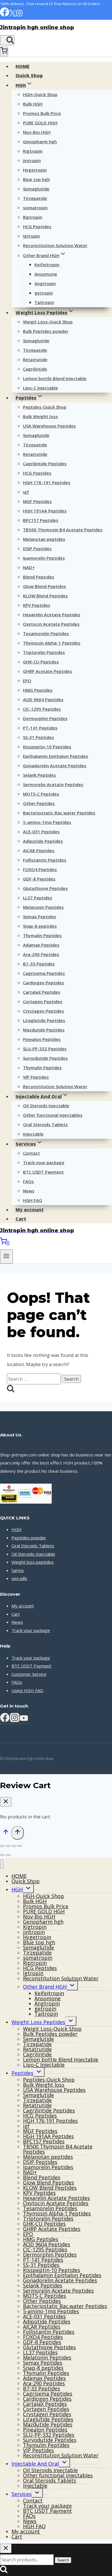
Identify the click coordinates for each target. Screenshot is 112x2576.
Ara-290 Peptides (41, 954)
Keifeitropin (47, 265)
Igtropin (31, 236)
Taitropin (44, 302)
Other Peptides (39, 803)
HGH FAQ (33, 1200)
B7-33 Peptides (39, 964)
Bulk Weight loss (40, 416)
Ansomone (46, 274)
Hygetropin (35, 170)
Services (22, 2494)
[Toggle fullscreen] (8, 1846)
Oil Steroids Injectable (46, 1106)
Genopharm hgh (40, 142)
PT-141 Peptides (40, 728)
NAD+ (29, 567)
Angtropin (45, 283)
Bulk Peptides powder (46, 331)
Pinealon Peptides (42, 1039)
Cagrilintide (35, 369)
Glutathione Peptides (45, 888)
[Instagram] (19, 15)
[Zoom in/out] (2, 1846)
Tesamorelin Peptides (46, 633)
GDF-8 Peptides (39, 879)
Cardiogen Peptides (44, 983)
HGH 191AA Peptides (45, 511)
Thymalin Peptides (42, 935)
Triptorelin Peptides (44, 652)
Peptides (22, 2073)
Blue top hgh (36, 179)
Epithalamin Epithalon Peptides (56, 756)
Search (63, 2560)
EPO (27, 681)
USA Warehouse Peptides (49, 426)
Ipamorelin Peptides (44, 558)
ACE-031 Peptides (41, 832)
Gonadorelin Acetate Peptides (55, 766)
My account (30, 1210)
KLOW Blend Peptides (45, 596)
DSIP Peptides (37, 548)
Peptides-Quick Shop (45, 407)
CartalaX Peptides (42, 992)
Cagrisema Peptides (44, 973)
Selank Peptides (39, 775)
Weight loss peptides (33, 1562)
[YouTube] (24, 1720)
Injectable (33, 1134)
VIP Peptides (36, 1077)
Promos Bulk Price (42, 113)
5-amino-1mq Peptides (47, 822)
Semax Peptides (40, 917)
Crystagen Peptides (44, 1011)
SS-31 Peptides (38, 737)
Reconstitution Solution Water (55, 245)
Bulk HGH (33, 104)
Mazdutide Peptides (44, 1030)
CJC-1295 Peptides (42, 709)
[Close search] (6, 2548)
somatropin (35, 208)
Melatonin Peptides (43, 907)
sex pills (19, 1578)
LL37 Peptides (38, 898)
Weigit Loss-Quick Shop (48, 322)
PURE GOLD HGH (40, 123)
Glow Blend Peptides (45, 586)
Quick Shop (29, 75)
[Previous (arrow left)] (2, 1855)
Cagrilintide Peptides (45, 464)
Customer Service (29, 1674)
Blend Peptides (39, 577)
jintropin (32, 160)
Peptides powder (29, 1538)
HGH (17, 1529)
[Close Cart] (6, 1802)
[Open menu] (6, 1256)
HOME (23, 66)
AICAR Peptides (39, 850)
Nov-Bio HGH (37, 132)
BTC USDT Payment (43, 1172)
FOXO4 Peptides (40, 869)
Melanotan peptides (44, 539)
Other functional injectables (53, 1115)
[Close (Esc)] (20, 1846)
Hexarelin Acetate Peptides (52, 615)
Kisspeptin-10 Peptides (47, 747)
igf (26, 492)
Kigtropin (33, 151)
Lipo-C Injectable (40, 388)
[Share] (14, 1846)
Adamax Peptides (41, 945)
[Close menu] (2, 1864)
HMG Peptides (38, 690)
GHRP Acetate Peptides (48, 671)
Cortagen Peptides (43, 1001)
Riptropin (33, 217)
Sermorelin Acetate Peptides (53, 784)
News (29, 1191)
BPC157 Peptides (41, 520)
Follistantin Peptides (45, 860)
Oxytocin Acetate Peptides (51, 624)
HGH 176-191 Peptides (47, 482)
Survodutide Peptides (45, 1058)
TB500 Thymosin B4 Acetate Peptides (63, 530)
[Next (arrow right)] (8, 1855)
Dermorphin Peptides (45, 718)
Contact (31, 1153)
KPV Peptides (37, 605)
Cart (21, 1219)
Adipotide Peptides (43, 841)
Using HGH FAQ (27, 1690)
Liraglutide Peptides (44, 1020)
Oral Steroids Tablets (45, 1124)
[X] (12, 15)
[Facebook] (5, 15)
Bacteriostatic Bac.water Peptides (59, 813)
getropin (44, 293)
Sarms (18, 1570)
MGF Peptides (37, 501)
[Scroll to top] (6, 1833)
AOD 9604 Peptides (43, 699)
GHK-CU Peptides (41, 662)
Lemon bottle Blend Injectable (55, 378)
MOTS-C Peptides (41, 794)
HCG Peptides (37, 226)
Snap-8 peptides (40, 926)
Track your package (44, 1162)
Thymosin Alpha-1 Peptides (52, 643)
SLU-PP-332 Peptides (45, 1049)
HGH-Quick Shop (40, 94)
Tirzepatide (35, 198)
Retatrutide (35, 359)
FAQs (28, 1181)
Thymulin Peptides (42, 1068)
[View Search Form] (7, 40)
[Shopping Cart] (4, 51)
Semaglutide (36, 189)
